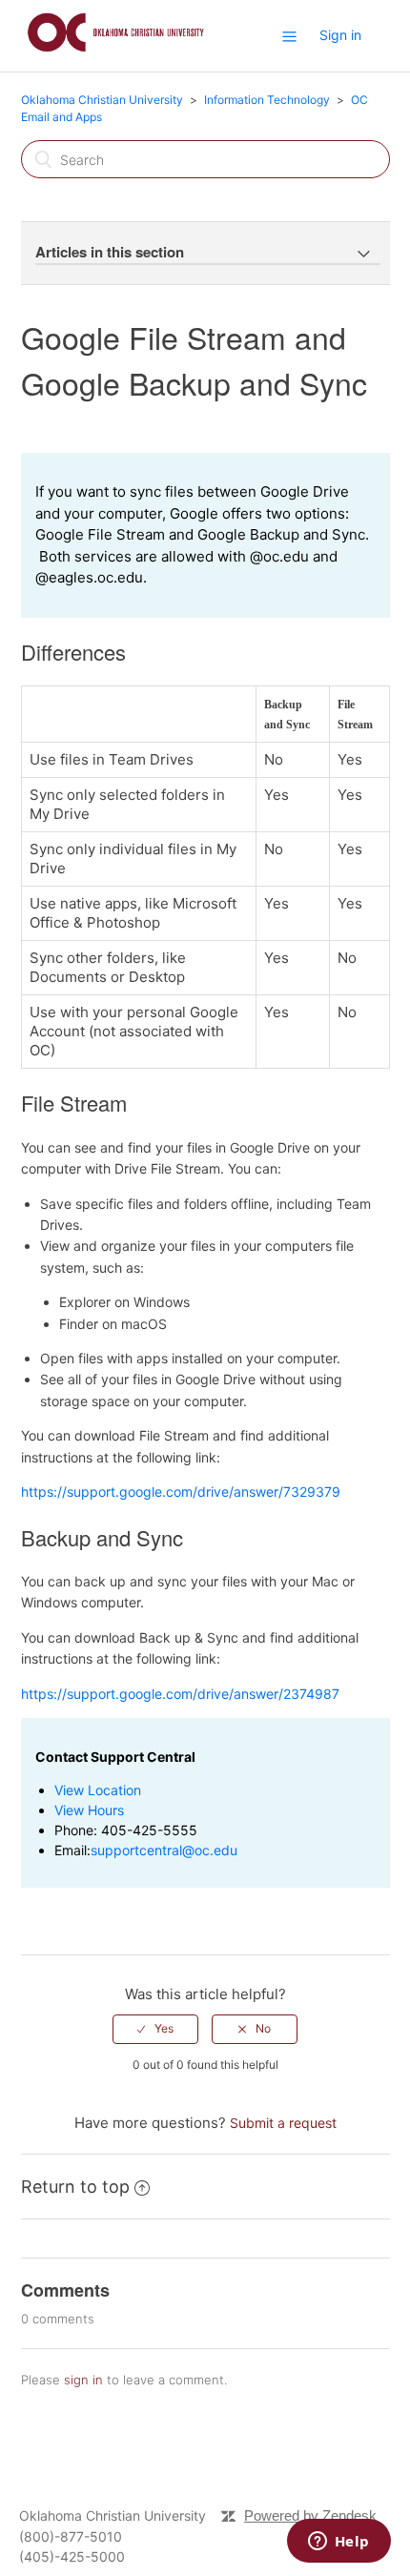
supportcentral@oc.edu (164, 1850)
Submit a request (283, 2123)
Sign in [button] (340, 35)
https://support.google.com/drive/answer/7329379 (181, 1492)
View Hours (89, 1810)
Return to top (75, 2187)
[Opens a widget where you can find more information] (338, 2543)
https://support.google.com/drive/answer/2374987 (180, 1694)
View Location (98, 1790)
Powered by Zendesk (310, 2515)
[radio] (155, 2029)
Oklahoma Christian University (102, 100)
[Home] (116, 55)
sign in (83, 2380)
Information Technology (267, 100)
